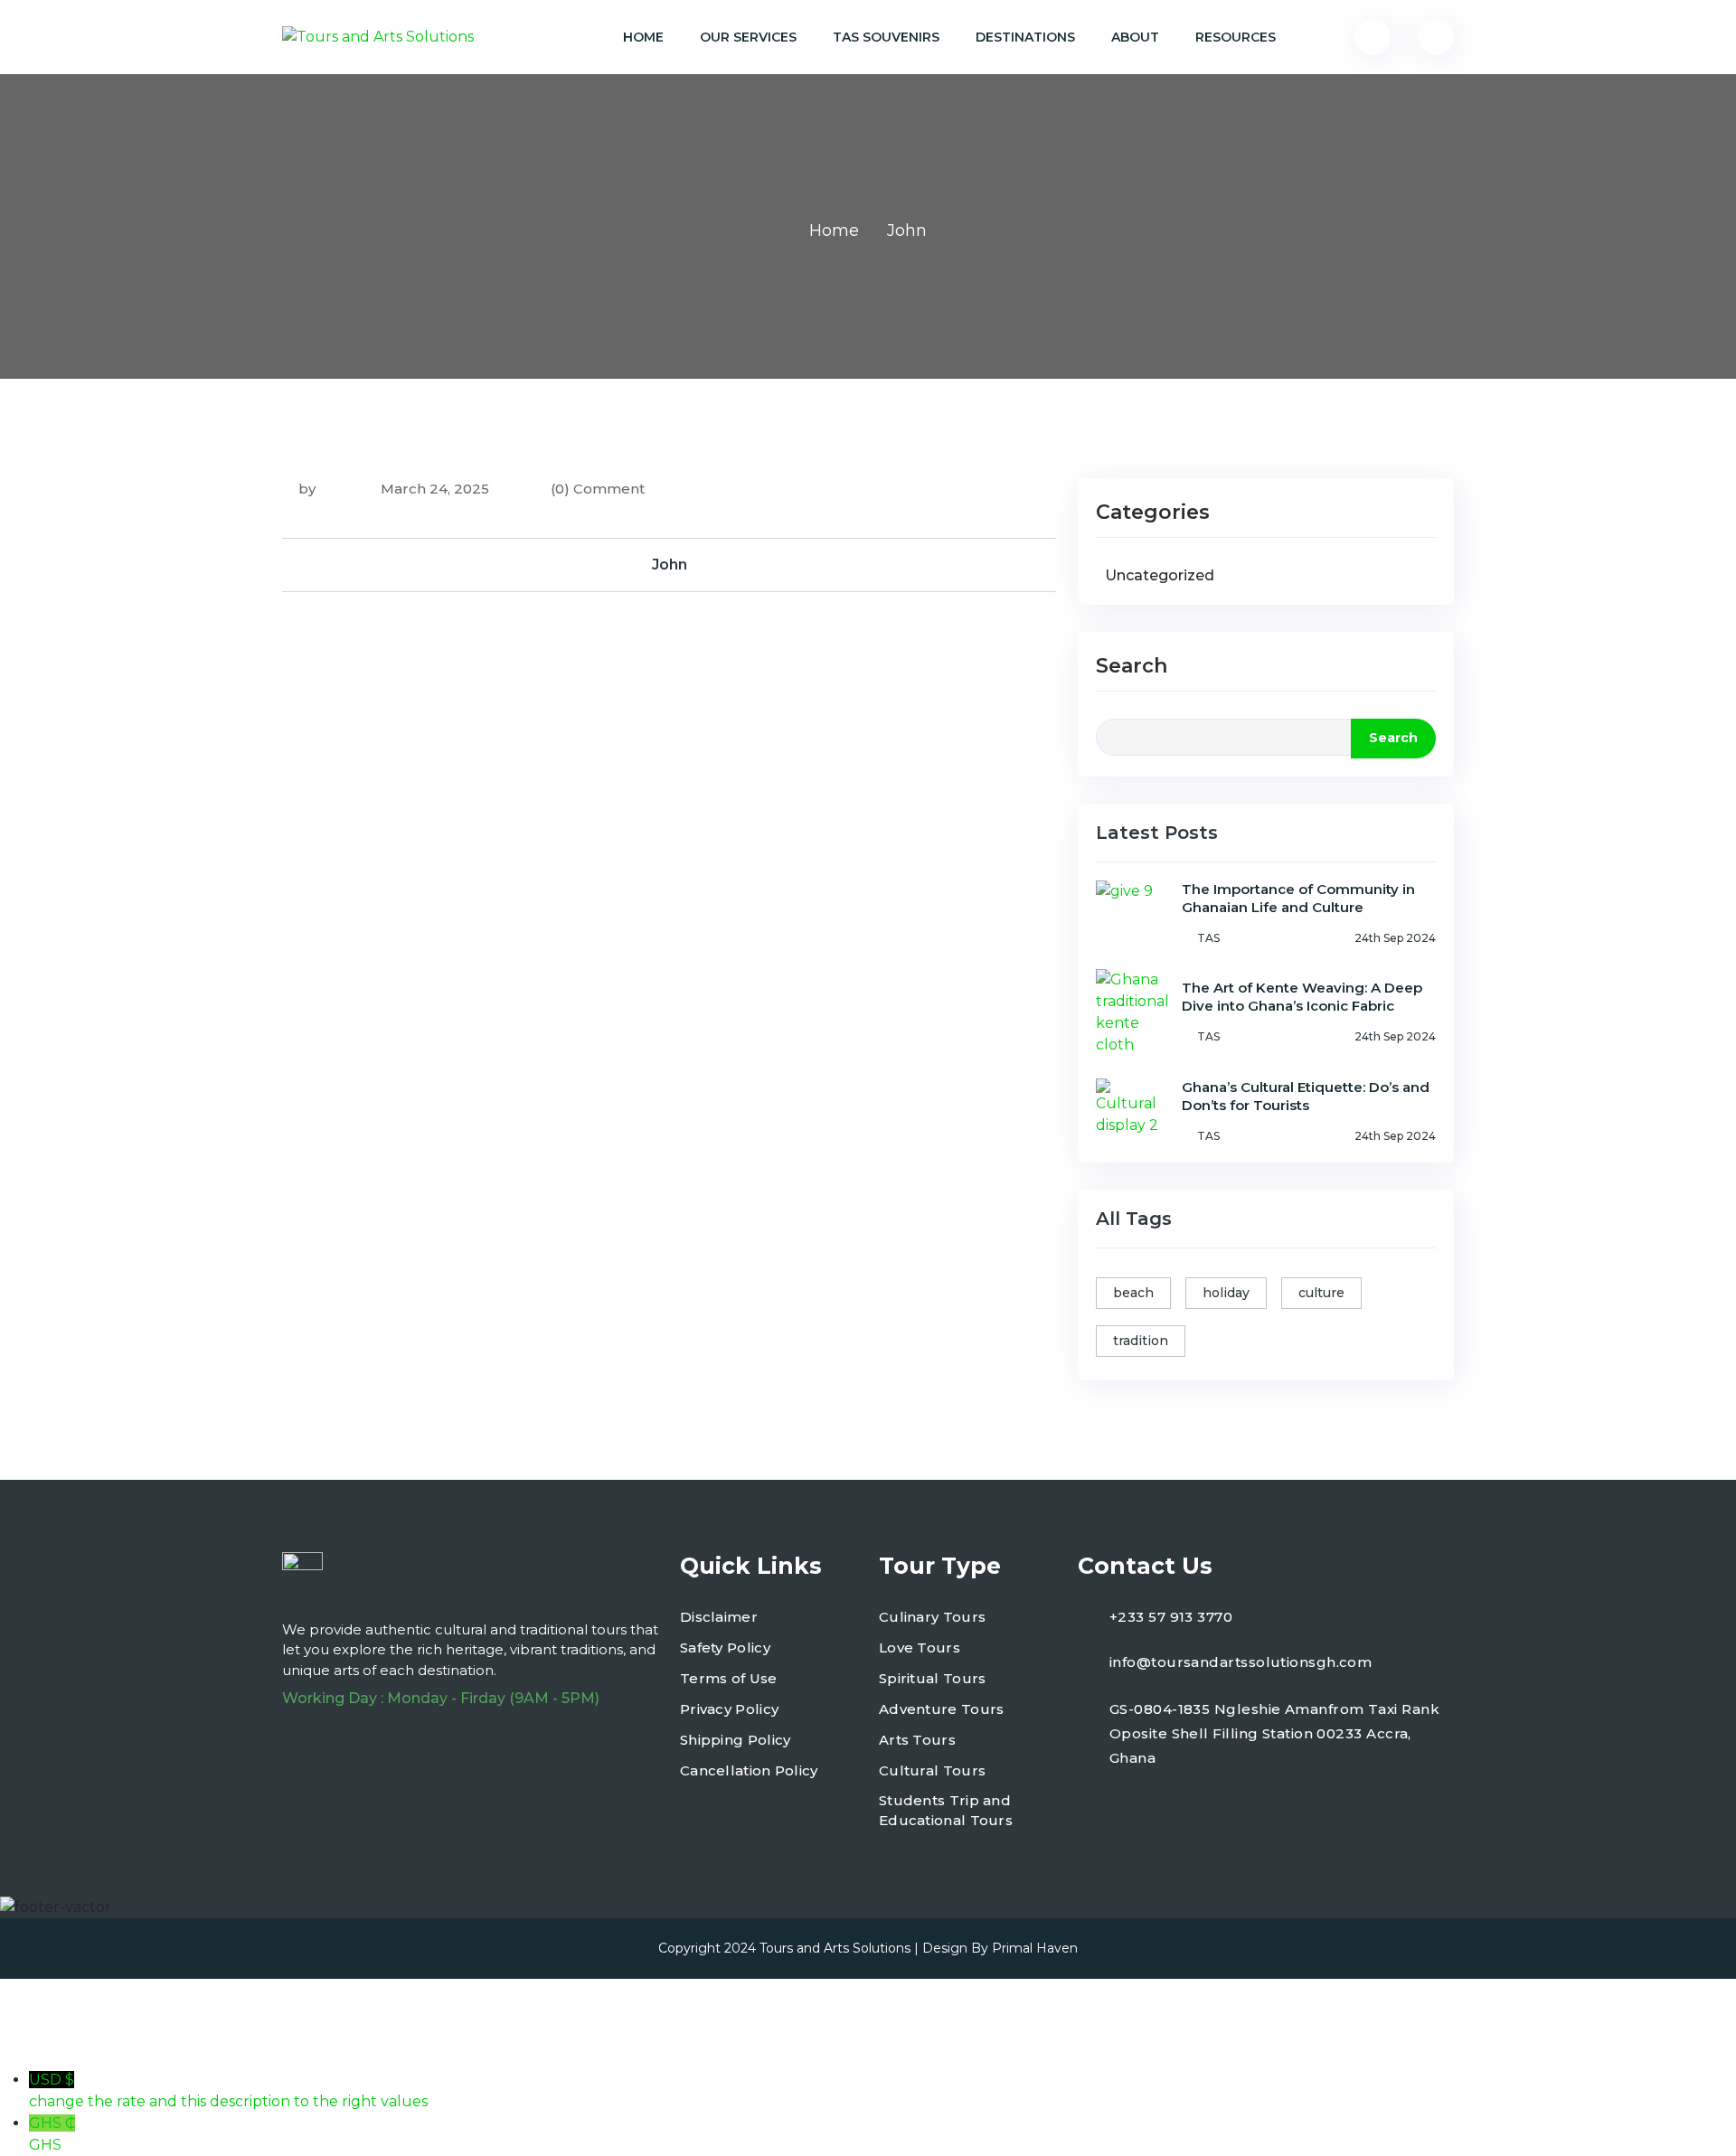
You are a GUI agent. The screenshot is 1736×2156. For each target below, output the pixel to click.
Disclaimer (719, 1617)
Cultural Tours (932, 1770)
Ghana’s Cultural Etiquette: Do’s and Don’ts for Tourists (1306, 1096)
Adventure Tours (942, 1709)
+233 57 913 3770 (1171, 1617)
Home (643, 37)
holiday (1226, 1293)
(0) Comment (598, 489)
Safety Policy (725, 1648)
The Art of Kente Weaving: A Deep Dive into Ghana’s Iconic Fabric (1302, 997)
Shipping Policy (736, 1740)
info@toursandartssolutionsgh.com (1241, 1662)
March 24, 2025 (433, 489)
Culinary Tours (932, 1617)
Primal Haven (1035, 1948)
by (307, 489)
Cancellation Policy (749, 1770)
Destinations (1025, 37)
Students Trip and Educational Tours (946, 1811)
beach (1133, 1293)
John (670, 565)
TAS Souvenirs (886, 37)
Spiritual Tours (933, 1678)
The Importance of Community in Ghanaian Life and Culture (1298, 898)
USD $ (228, 2090)
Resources (1236, 37)
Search (1132, 666)
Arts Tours (917, 1740)
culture (1321, 1293)
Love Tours (920, 1648)
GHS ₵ (52, 2134)
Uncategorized (1160, 575)
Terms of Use (729, 1678)
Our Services (748, 37)
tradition (1141, 1341)
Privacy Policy (729, 1709)
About (1135, 37)
